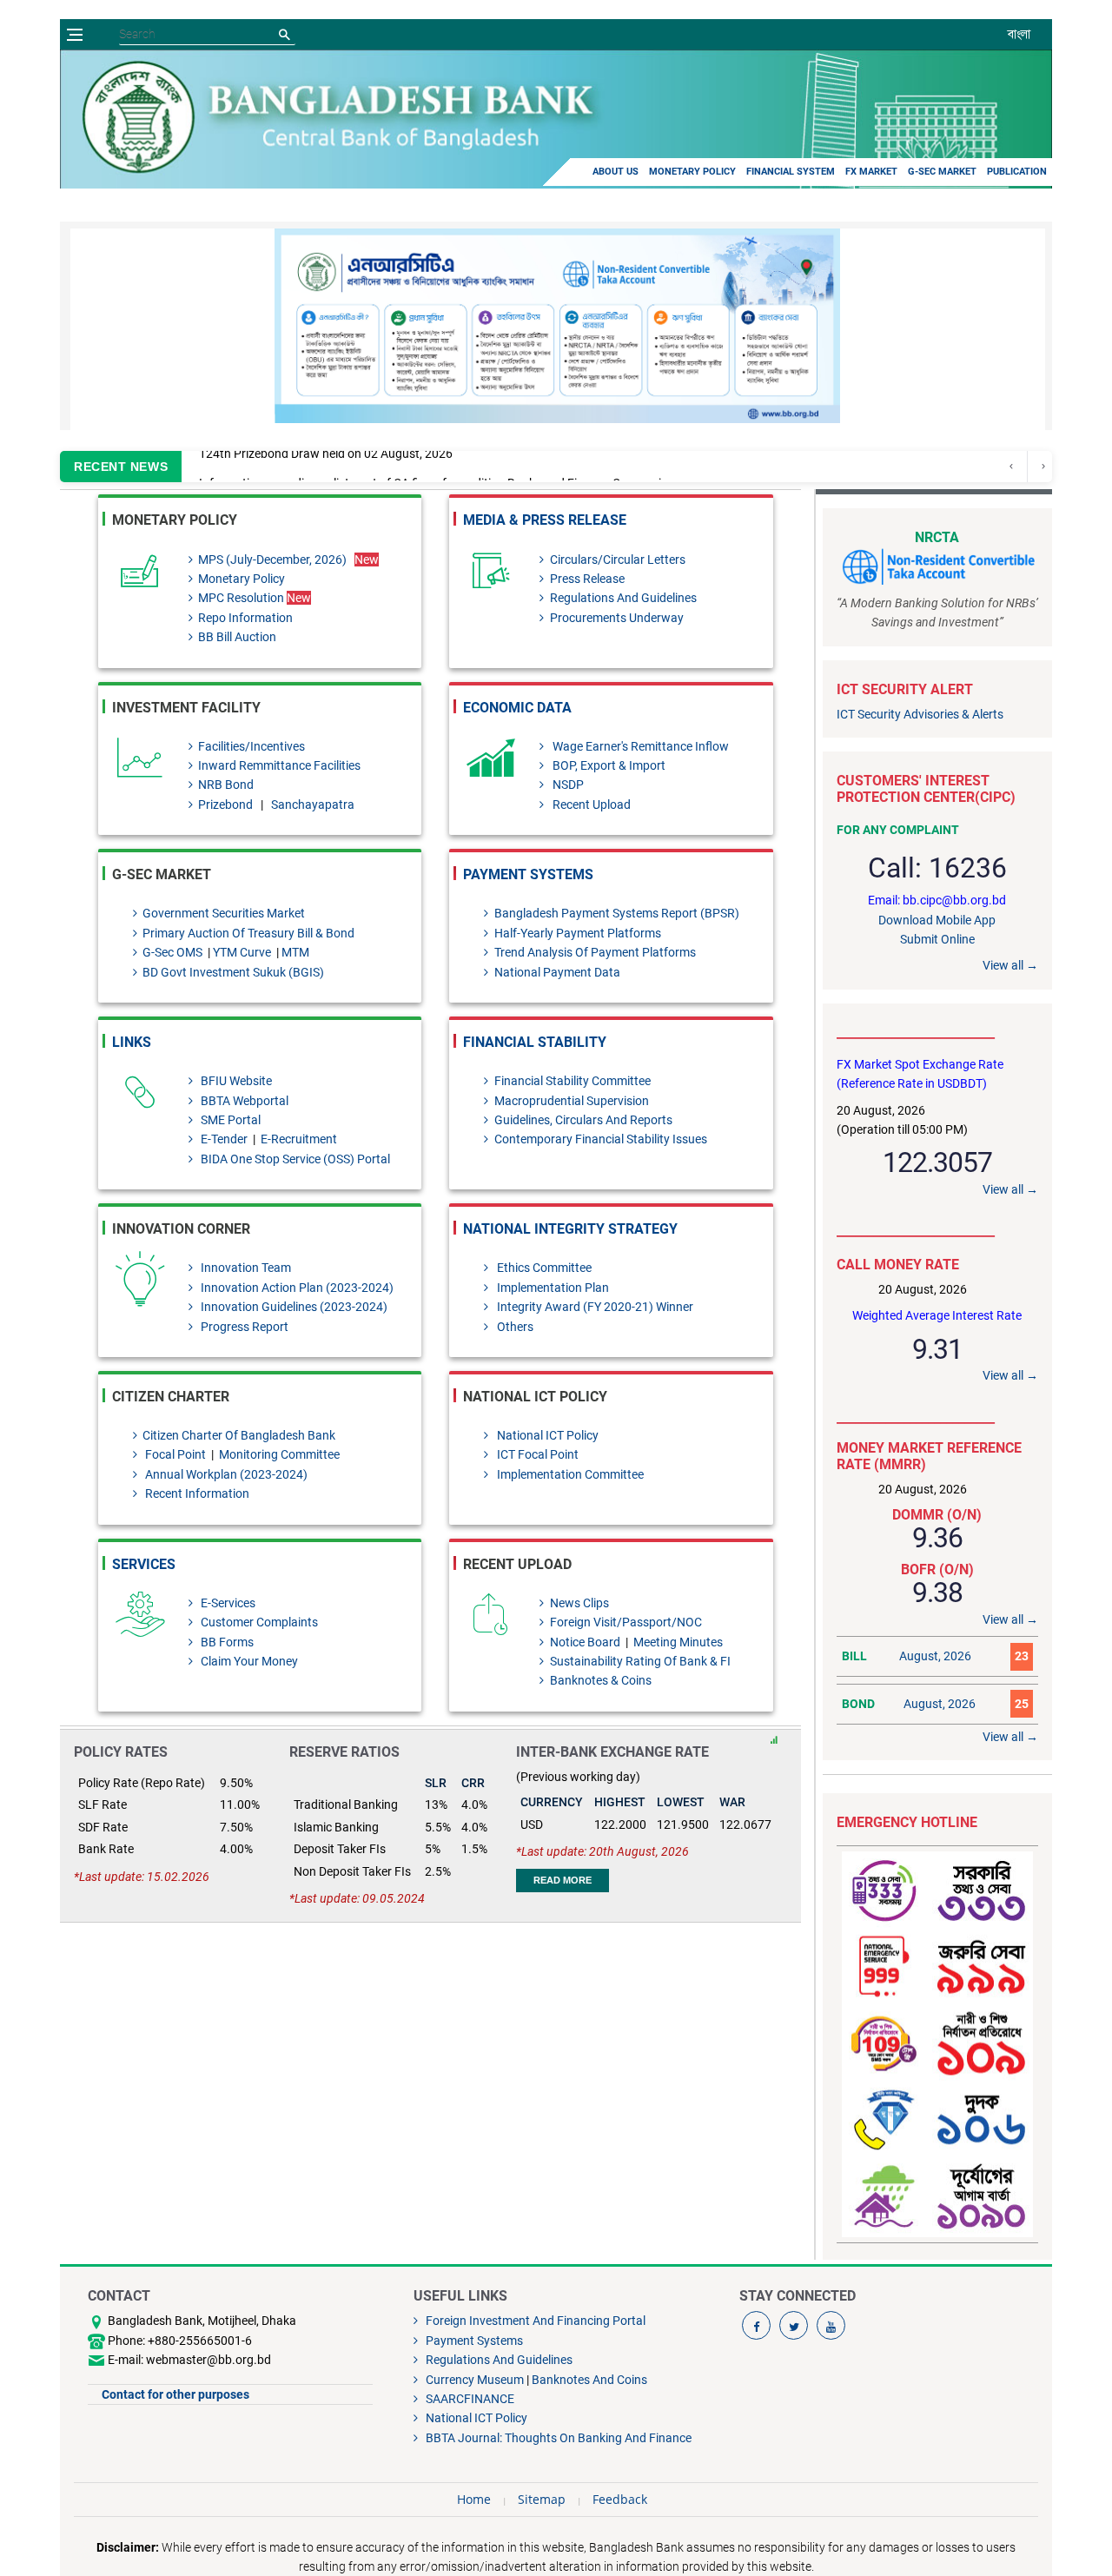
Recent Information (196, 1493)
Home (474, 2499)
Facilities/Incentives (252, 746)
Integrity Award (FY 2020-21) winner (593, 1307)
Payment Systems (528, 874)
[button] (992, 325)
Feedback (620, 2499)
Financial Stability (535, 1042)
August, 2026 (935, 1656)
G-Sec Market (942, 172)
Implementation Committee (569, 1474)
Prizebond (227, 805)
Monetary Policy (692, 172)
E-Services (227, 1603)
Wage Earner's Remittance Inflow (639, 746)
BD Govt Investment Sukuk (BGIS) (233, 972)
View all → (1010, 965)
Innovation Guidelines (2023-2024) (293, 1307)
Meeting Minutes (677, 1642)
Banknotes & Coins (600, 1680)
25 (1022, 1704)
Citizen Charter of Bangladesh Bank (239, 1435)
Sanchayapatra (313, 805)
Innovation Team (245, 1268)
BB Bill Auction (237, 637)
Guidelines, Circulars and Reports (583, 1120)
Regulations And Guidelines (623, 598)
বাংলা (1019, 34)
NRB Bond (226, 785)
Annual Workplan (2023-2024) (225, 1474)
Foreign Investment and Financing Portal (534, 2321)
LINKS (132, 1042)
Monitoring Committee (279, 1454)
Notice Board (586, 1642)
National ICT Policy (546, 1435)
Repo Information (245, 618)
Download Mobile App (937, 920)
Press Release (587, 579)
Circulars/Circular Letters (617, 560)
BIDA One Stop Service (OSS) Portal (294, 1159)
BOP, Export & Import (607, 765)
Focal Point (174, 1454)
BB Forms (226, 1642)
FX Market (871, 172)
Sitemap (542, 2499)
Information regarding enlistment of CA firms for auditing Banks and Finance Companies (436, 466)
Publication (1017, 172)
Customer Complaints (258, 1622)
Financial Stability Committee (572, 1081)
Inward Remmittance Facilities (279, 765)
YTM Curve (243, 952)
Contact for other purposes (175, 2394)
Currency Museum (473, 2380)
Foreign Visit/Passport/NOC (625, 1622)
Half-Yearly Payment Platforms (577, 933)
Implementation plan (551, 1288)
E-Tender (224, 1139)
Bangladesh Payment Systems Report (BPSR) (616, 913)
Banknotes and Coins (589, 2380)
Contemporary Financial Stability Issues (600, 1139)
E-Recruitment (298, 1139)
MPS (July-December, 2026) (272, 560)
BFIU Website (235, 1081)
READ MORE (563, 1880)
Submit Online (937, 939)
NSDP (566, 785)
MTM (295, 952)
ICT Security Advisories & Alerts (920, 714)
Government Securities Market (224, 913)
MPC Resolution (255, 598)
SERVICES (144, 1564)
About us (616, 172)
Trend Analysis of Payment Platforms (595, 952)
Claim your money (248, 1661)
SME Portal (229, 1120)
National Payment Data (557, 972)
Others (513, 1327)
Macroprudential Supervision (571, 1101)
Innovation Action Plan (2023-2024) (296, 1288)
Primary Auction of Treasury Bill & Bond (248, 933)
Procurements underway (616, 618)
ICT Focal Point (536, 1454)
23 (1022, 1656)
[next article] (1012, 467)
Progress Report (243, 1327)
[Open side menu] (75, 35)
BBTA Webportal (243, 1101)
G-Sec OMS (174, 952)
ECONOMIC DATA (517, 708)
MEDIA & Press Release (545, 520)
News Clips (579, 1603)
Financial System (791, 172)
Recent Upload (590, 805)
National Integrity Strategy (570, 1229)
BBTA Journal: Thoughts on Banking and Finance (557, 2438)
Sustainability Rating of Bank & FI (640, 1661)
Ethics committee (543, 1268)
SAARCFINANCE (469, 2399)
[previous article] (1043, 467)
